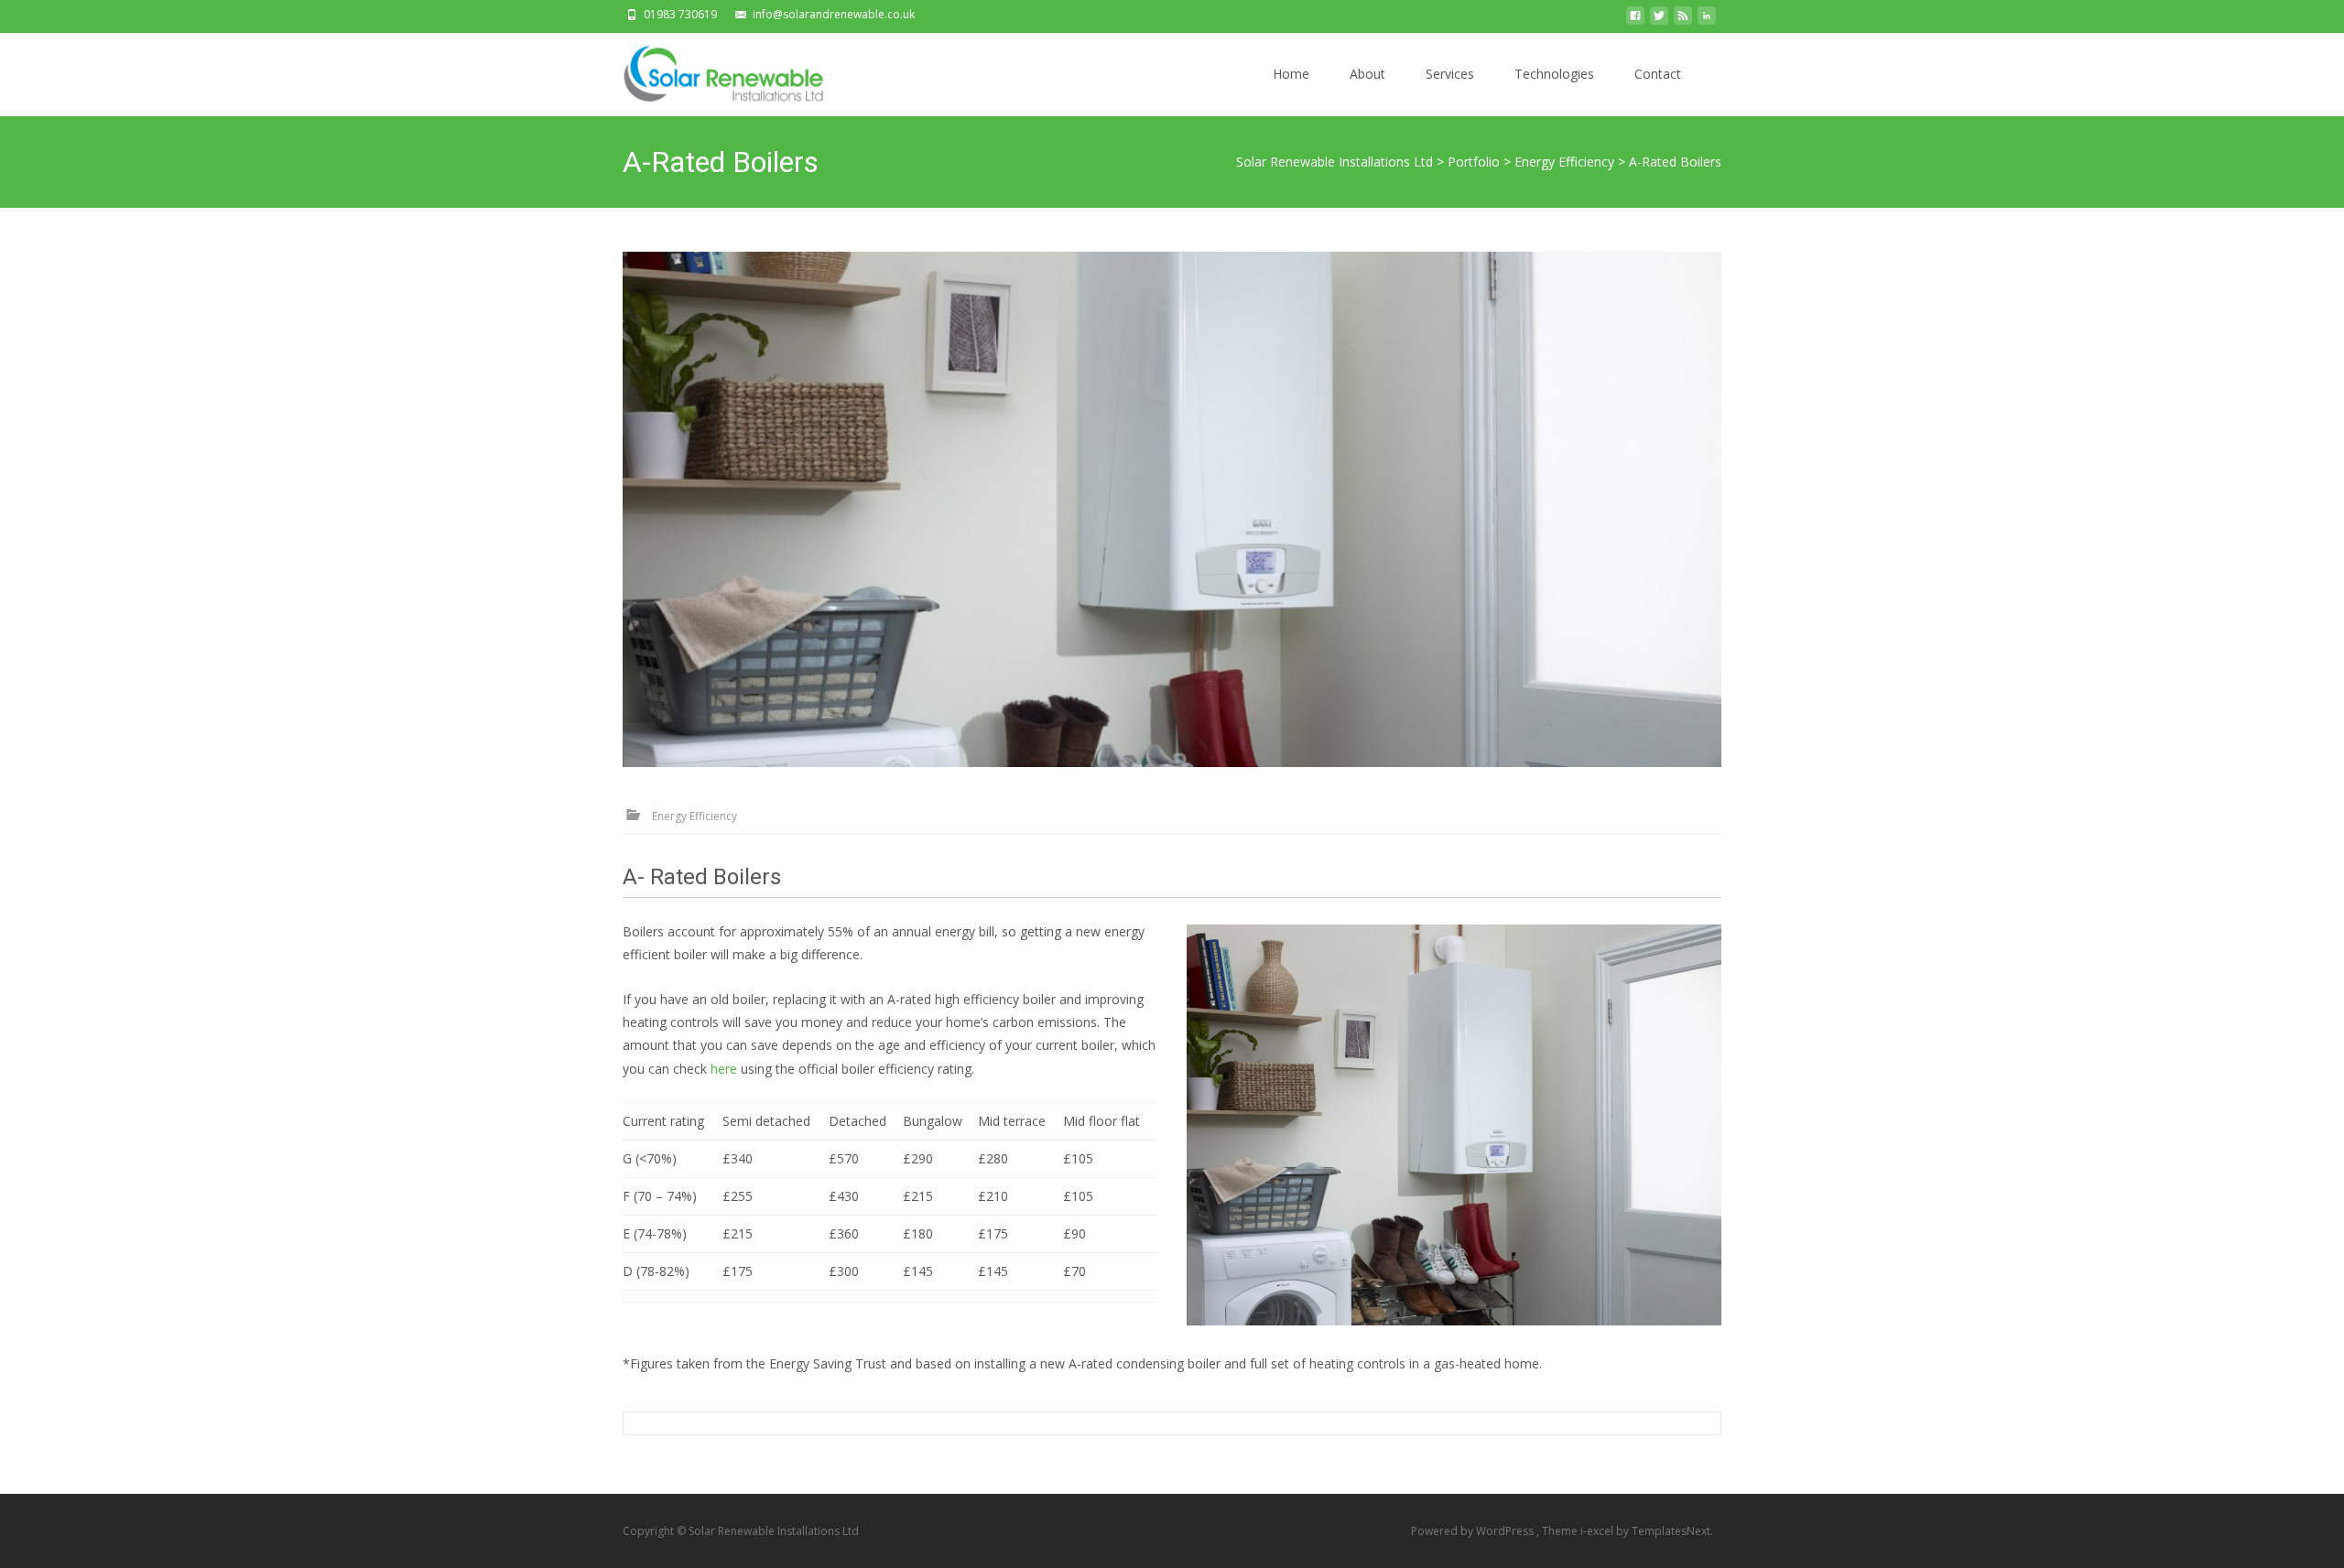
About (1367, 74)
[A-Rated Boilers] (1172, 509)
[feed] (1683, 21)
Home (1291, 74)
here (724, 1069)
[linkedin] (1707, 21)
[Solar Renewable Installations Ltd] (722, 70)
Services (1450, 74)
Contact (1658, 74)
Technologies (1554, 74)
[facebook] (1635, 21)
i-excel (1598, 1531)
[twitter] (1659, 21)
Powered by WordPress (1474, 1531)
